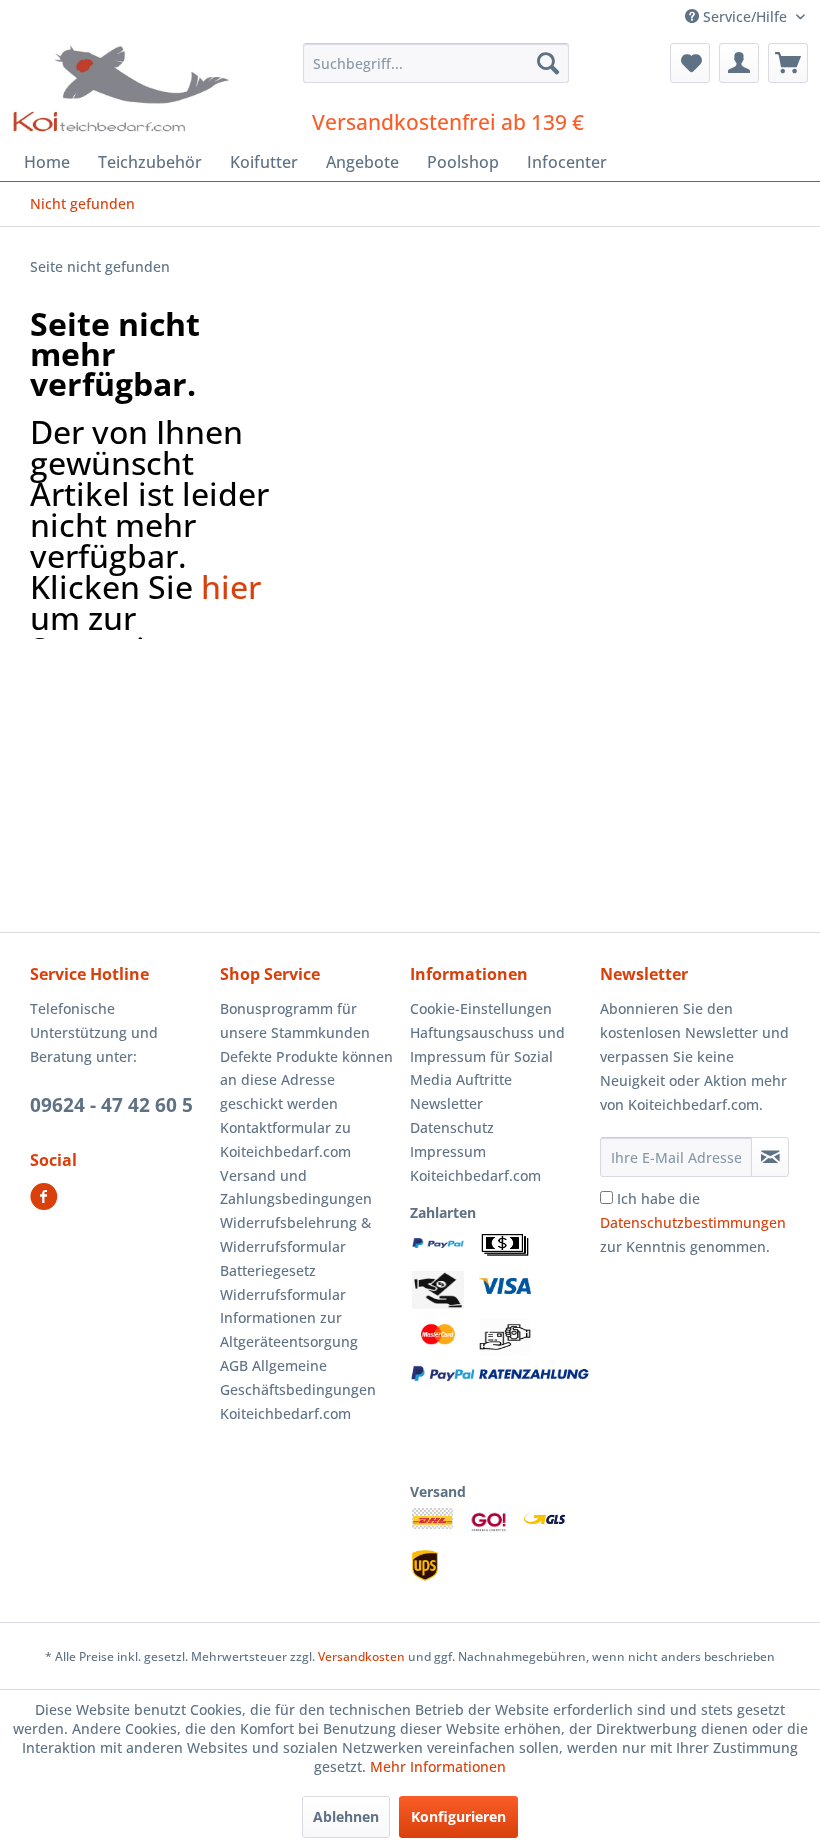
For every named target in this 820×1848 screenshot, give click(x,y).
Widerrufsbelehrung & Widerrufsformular (295, 1234)
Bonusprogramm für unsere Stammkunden (295, 1020)
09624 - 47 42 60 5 (111, 1105)
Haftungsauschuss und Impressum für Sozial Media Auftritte (487, 1056)
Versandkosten (361, 1656)
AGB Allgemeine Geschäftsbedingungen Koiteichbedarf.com (298, 1389)
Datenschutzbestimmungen (693, 1222)
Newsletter (446, 1103)
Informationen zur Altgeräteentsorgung (289, 1329)
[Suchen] (548, 63)
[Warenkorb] (788, 63)
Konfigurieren (458, 1816)
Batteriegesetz (268, 1270)
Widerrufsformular (283, 1294)
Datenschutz (452, 1127)
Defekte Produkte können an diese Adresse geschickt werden (306, 1080)
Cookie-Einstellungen (481, 1008)
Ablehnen (346, 1816)
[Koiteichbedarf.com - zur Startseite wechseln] (123, 88)
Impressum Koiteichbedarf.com (475, 1163)
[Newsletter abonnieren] (770, 1157)
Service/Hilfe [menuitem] (745, 16)
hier (231, 586)
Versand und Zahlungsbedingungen (296, 1187)
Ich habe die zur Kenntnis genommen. (693, 1222)
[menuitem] (436, 63)
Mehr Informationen (438, 1766)
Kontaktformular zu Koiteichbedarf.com (285, 1139)
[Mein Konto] (739, 63)
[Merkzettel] (690, 63)
